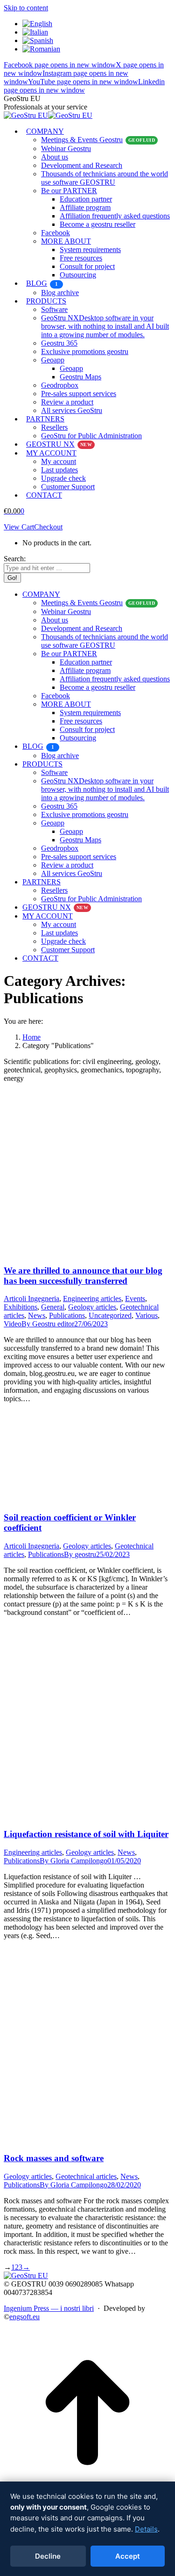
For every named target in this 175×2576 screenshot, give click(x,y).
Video (13, 1324)
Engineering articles (92, 1299)
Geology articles (92, 1307)
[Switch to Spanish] (38, 40)
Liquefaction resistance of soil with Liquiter (86, 1834)
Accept (128, 2556)
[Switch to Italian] (35, 32)
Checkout (48, 527)
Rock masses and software (54, 2158)
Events (135, 1299)
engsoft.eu (24, 2317)
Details (146, 2529)
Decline (48, 2556)
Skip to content (26, 8)
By (48, 1324)
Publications (67, 1315)
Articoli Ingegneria (31, 1299)
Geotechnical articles (86, 2176)
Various (147, 1315)
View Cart (19, 527)
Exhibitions (21, 1307)
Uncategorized (110, 1315)
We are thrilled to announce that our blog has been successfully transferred (83, 1276)
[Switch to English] (37, 24)
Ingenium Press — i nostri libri (49, 2308)
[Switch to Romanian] (41, 49)
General (53, 1307)
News (37, 1315)
